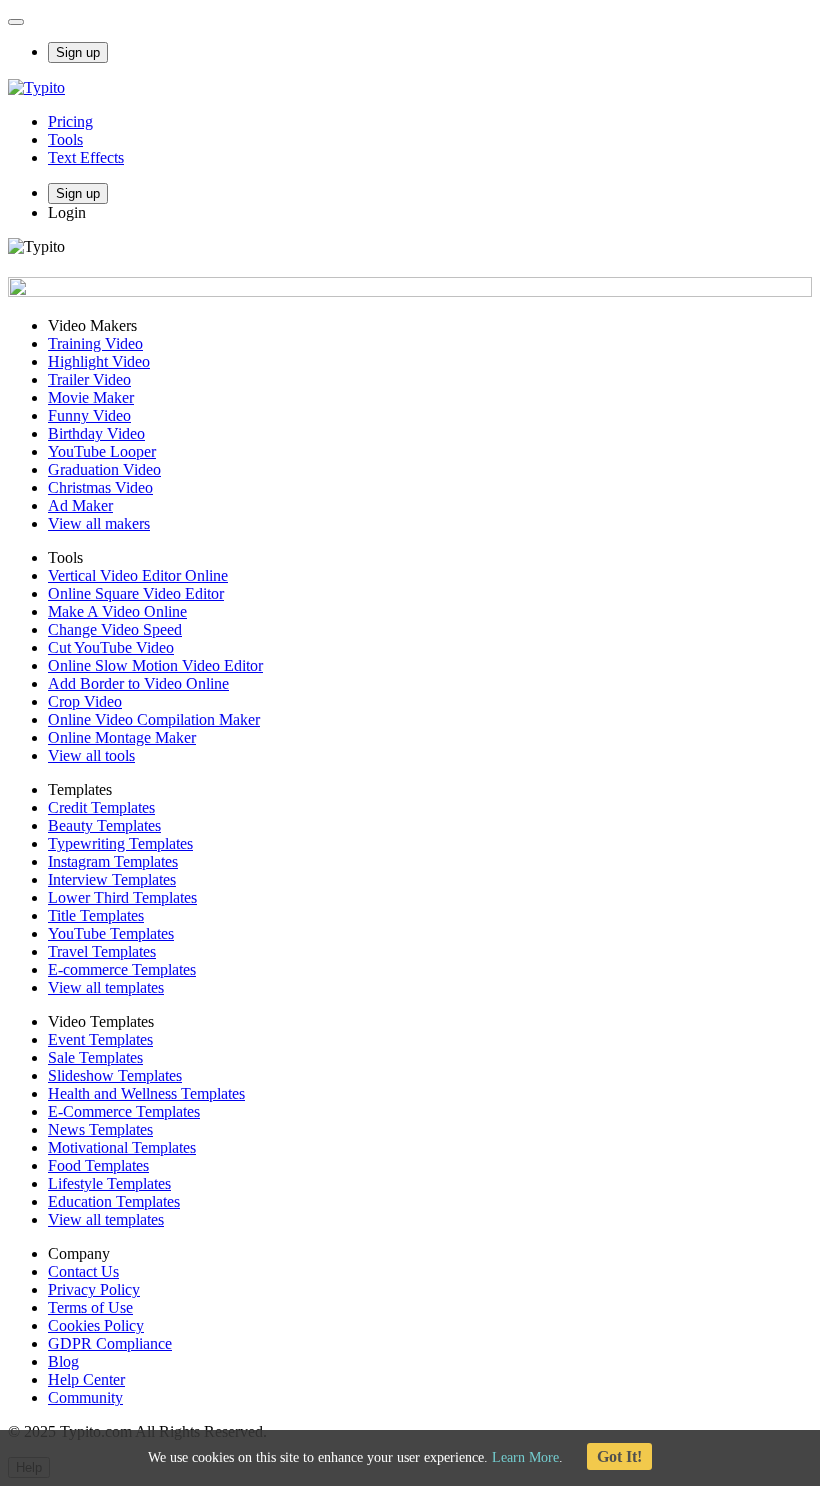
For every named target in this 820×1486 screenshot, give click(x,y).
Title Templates (96, 915)
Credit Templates (101, 807)
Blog (63, 1361)
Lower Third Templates (122, 897)
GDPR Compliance (110, 1343)
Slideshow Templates (115, 1075)
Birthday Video (96, 433)
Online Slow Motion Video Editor (155, 665)
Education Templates (114, 1201)
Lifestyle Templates (109, 1183)
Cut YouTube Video (111, 647)
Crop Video (85, 701)
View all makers (99, 523)
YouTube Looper (102, 451)
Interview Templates (112, 879)
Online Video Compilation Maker (154, 719)
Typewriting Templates (120, 843)
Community (85, 1397)
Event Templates (100, 1039)
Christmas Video (100, 487)
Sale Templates (95, 1057)
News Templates (100, 1129)
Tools (65, 139)
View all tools (91, 755)
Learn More (525, 1457)
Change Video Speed (115, 629)
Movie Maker (91, 397)
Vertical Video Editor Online (138, 575)
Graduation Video (104, 469)
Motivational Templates (122, 1147)
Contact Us (83, 1271)
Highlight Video (99, 361)
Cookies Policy (96, 1325)
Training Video (95, 343)
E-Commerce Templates (124, 1111)
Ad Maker (80, 505)
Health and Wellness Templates (146, 1093)
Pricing (70, 121)
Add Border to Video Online (138, 683)
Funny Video (89, 415)
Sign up (78, 52)
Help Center (86, 1379)
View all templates (106, 987)
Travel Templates (102, 951)
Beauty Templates (104, 825)
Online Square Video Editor (136, 593)
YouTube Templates (111, 933)
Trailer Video (89, 379)
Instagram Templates (113, 861)
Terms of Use (90, 1307)
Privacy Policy (94, 1289)
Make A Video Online (117, 611)
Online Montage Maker (122, 737)
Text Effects (86, 157)
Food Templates (98, 1165)
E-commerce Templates (122, 969)
